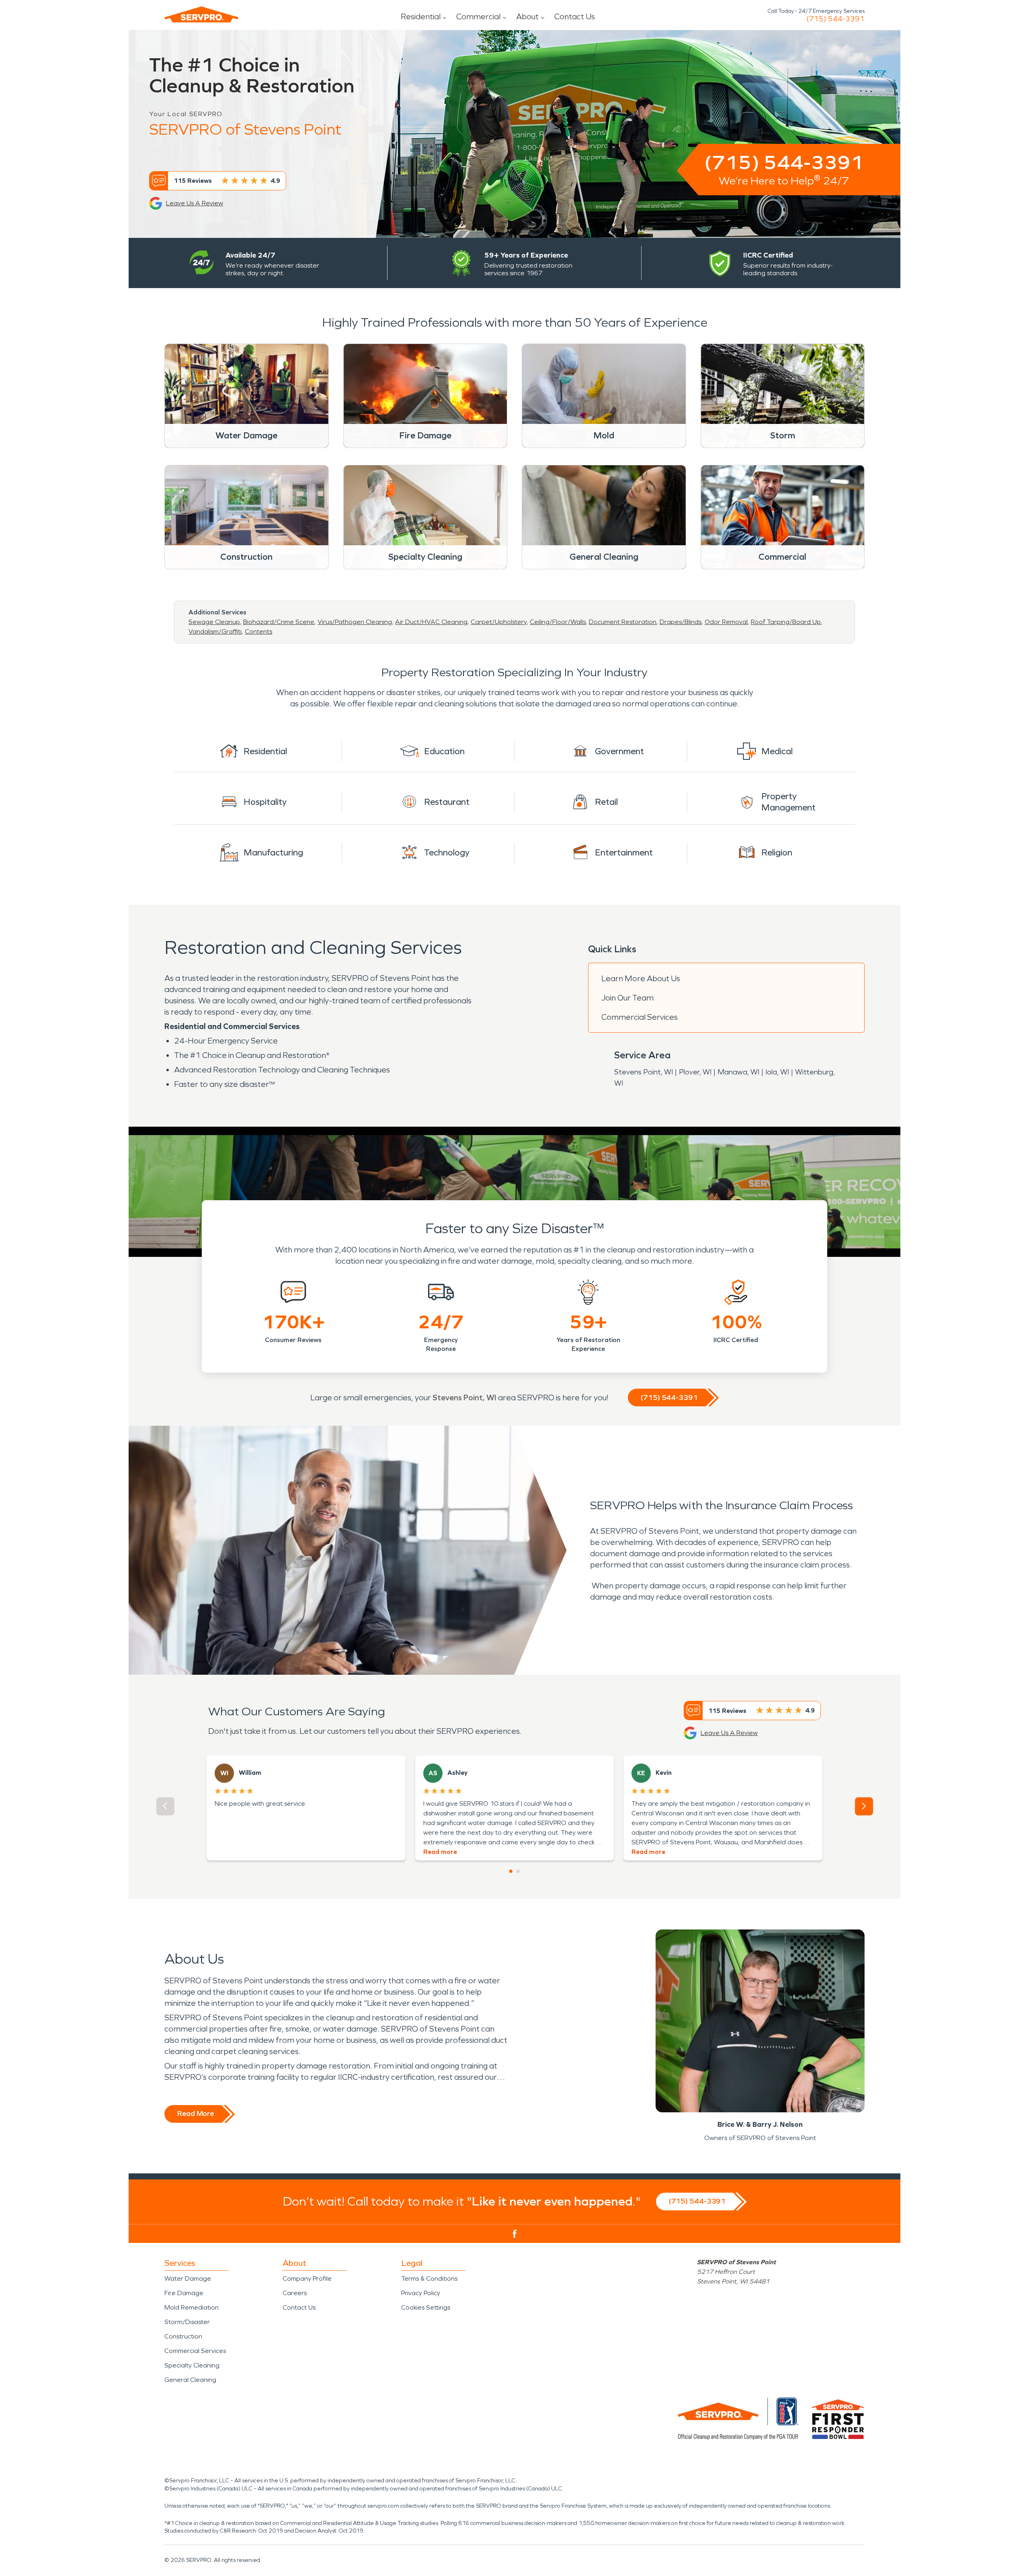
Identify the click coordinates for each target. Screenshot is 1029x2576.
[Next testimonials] (864, 1806)
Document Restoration (623, 622)
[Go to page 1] (511, 1871)
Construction (183, 2336)
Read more (440, 1852)
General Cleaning (190, 2380)
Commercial (478, 16)
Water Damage (188, 2278)
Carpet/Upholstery (499, 622)
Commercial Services (640, 1017)
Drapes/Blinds (681, 622)
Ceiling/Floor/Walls (558, 622)
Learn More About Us (641, 978)
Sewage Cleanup (214, 622)
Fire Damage (184, 2293)
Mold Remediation (192, 2307)
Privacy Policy (421, 2293)
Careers (295, 2293)
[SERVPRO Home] (201, 14)
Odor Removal (726, 622)
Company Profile (307, 2278)
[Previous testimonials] (165, 1806)
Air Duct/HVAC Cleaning (431, 622)
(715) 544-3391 (835, 19)
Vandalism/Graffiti (215, 631)
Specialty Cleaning (192, 2365)
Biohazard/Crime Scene (279, 622)
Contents (258, 631)
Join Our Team (627, 998)
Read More (196, 2114)
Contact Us (575, 16)
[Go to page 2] (518, 1871)
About (527, 16)
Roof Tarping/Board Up (786, 622)
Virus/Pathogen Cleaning (355, 622)
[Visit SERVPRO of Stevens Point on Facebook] (515, 2234)
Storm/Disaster (187, 2322)
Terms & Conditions (429, 2278)
